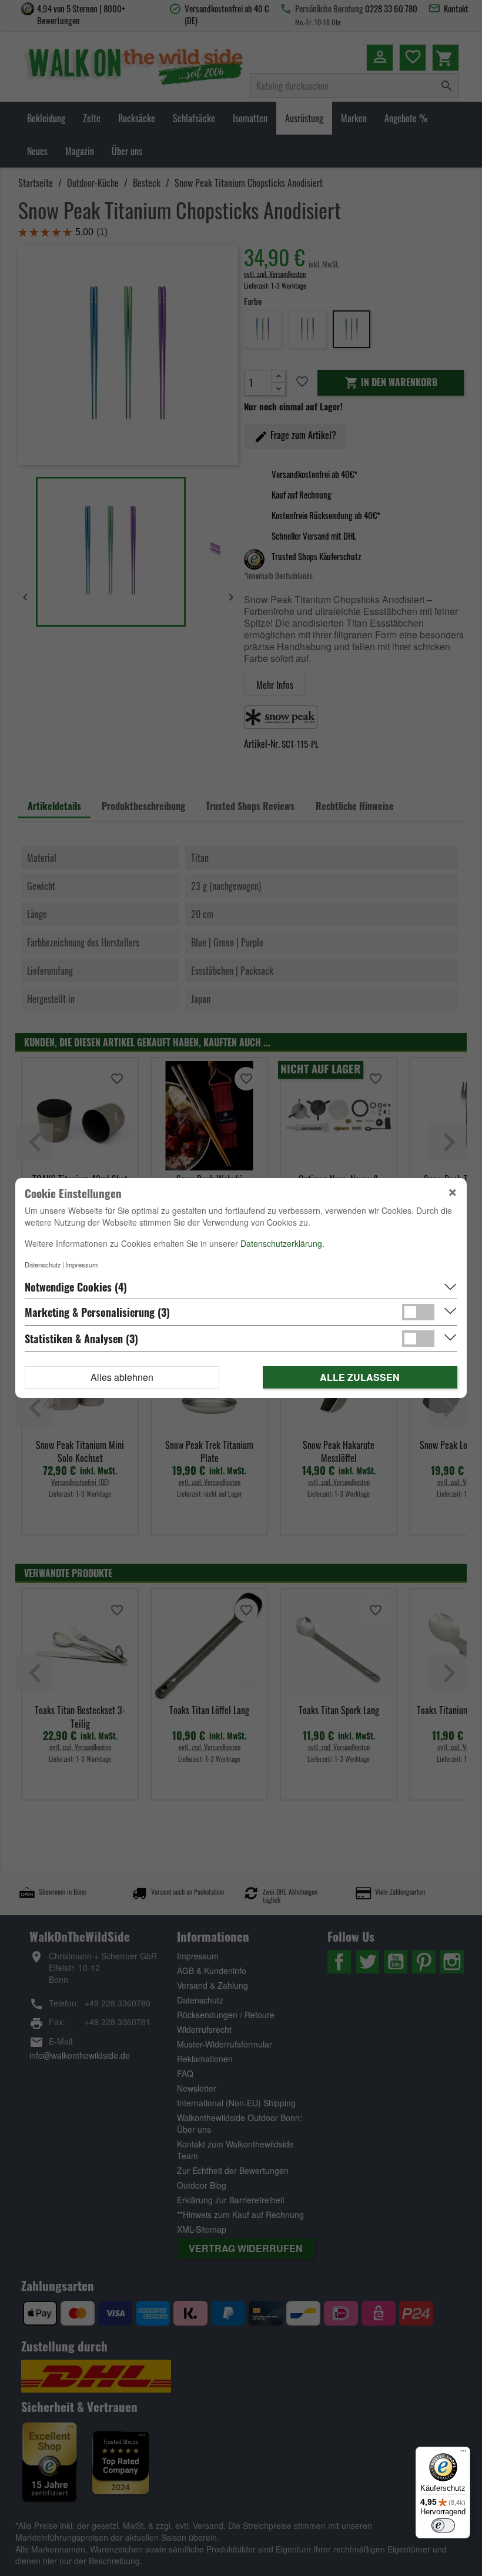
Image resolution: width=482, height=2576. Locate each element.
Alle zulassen (360, 1377)
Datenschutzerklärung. (282, 1243)
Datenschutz (43, 1264)
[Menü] (463, 2454)
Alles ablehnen (122, 1377)
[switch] (443, 2525)
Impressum (81, 1264)
